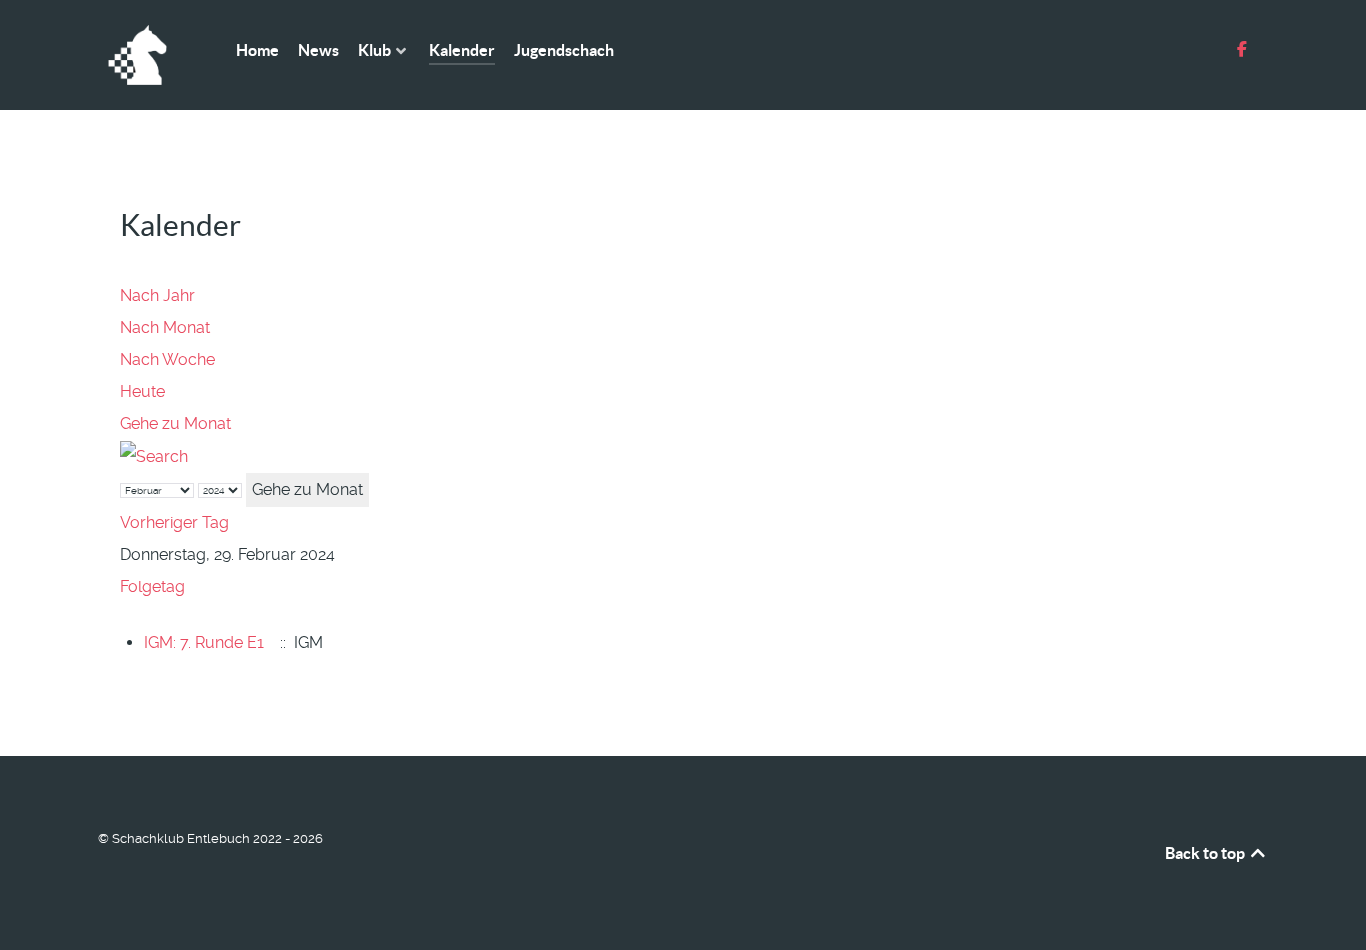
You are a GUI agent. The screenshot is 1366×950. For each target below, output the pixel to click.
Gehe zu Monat (175, 423)
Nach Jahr (157, 295)
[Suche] (154, 455)
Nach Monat (165, 327)
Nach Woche (167, 359)
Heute (142, 391)
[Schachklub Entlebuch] (143, 55)
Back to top (1206, 853)
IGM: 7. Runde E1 (204, 642)
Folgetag (152, 586)
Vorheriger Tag (174, 522)
